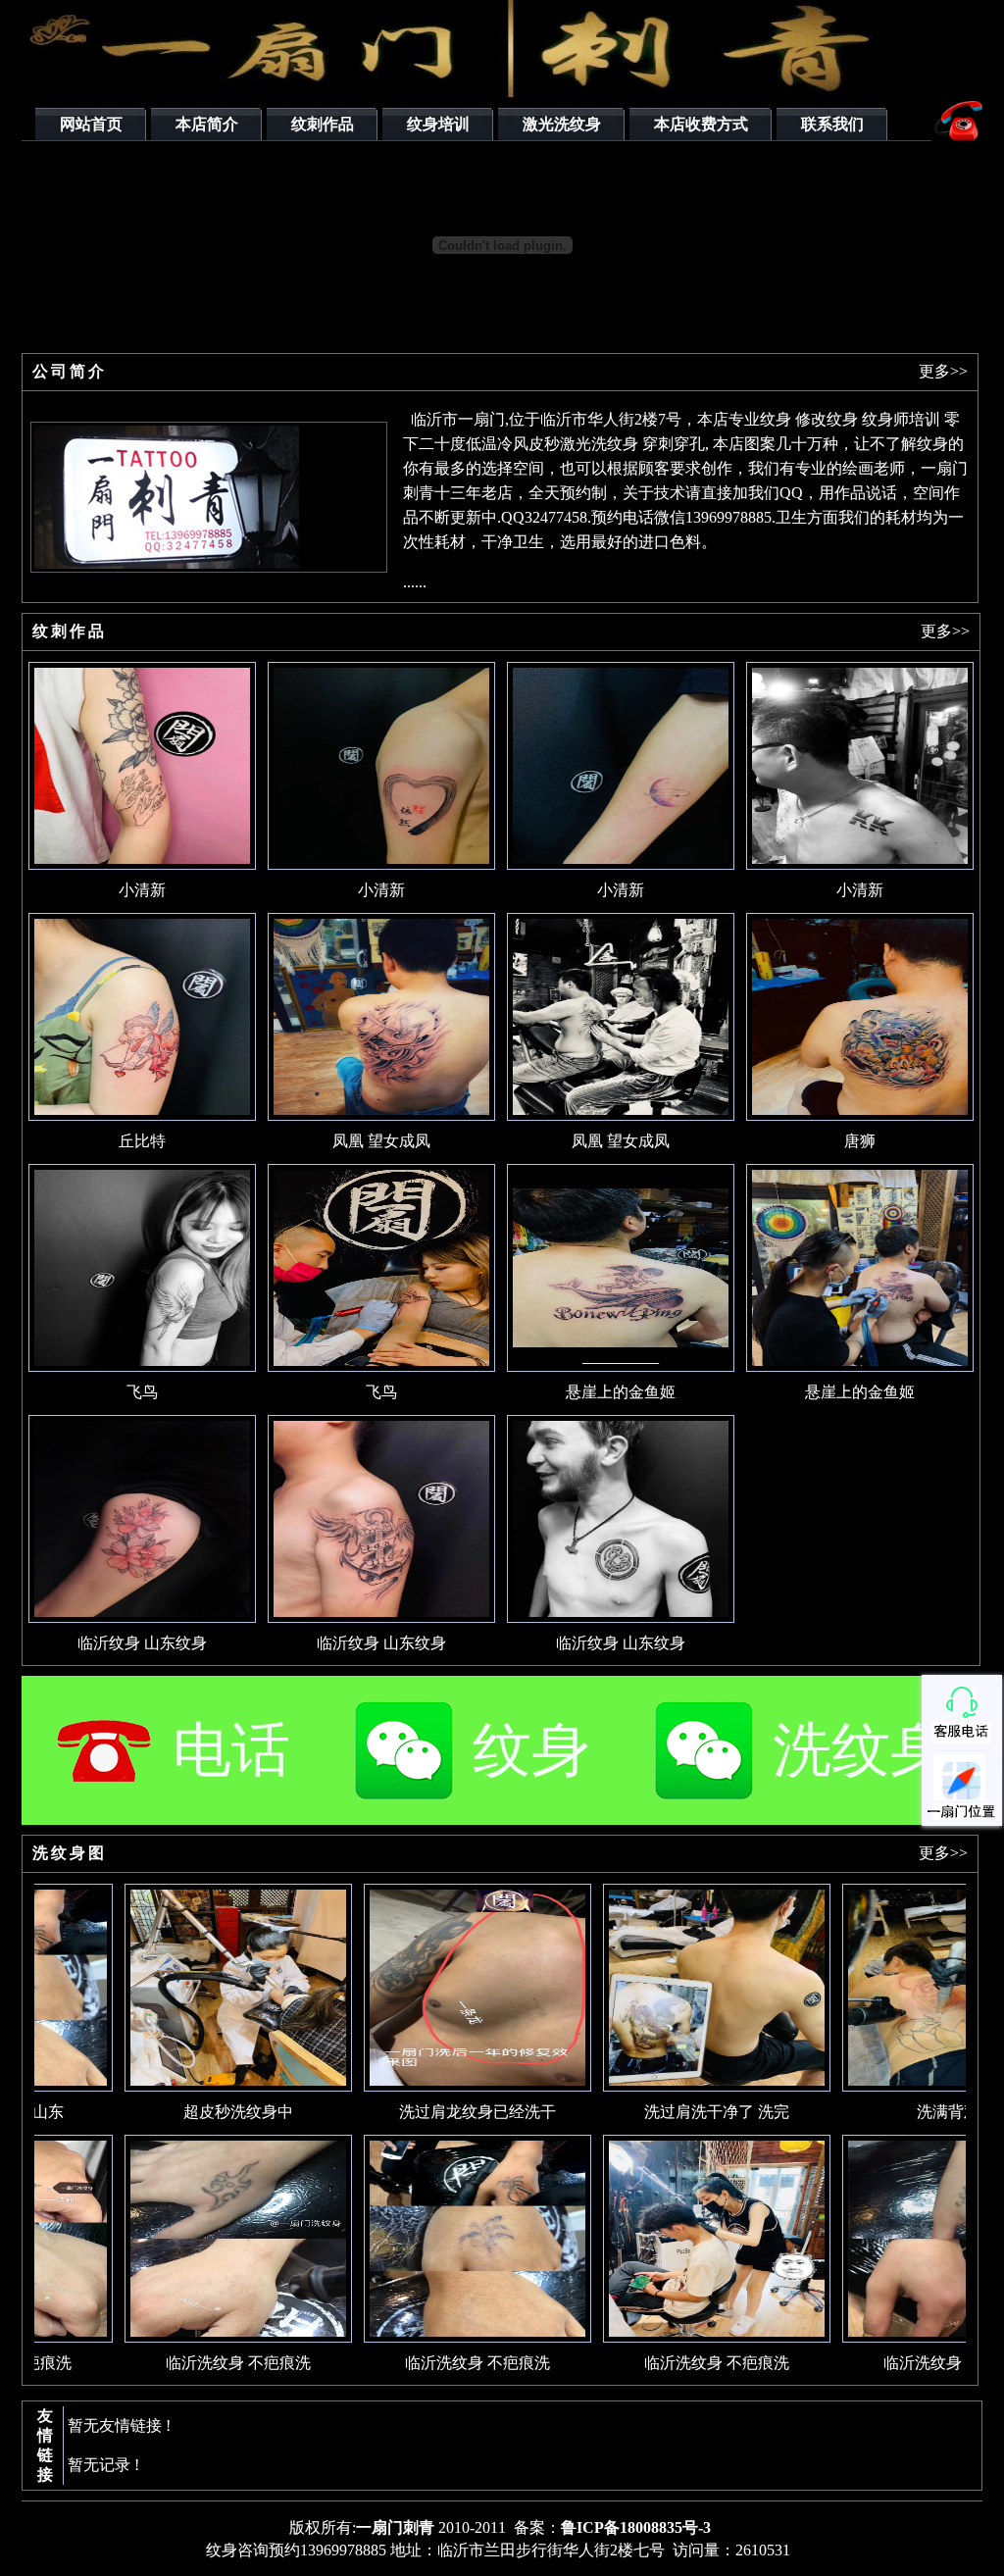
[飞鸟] (142, 1366)
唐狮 (860, 1141)
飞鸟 (142, 1392)
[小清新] (142, 864)
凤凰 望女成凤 (381, 1141)
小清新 (142, 890)
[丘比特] (142, 1115)
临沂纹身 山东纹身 (142, 1643)
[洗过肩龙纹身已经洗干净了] (420, 2086)
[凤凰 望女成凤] (381, 1115)
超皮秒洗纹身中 (180, 2112)
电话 (231, 1750)
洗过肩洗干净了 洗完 (659, 2112)
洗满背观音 (898, 2112)
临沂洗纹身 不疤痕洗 (180, 2363)
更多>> (943, 371)
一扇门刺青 (395, 2527)
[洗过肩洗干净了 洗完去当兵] (659, 2086)
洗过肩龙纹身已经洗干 (420, 2112)
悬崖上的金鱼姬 (621, 1392)
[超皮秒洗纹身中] (180, 2086)
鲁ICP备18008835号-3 (636, 2527)
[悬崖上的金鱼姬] (621, 1366)
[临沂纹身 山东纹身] (142, 1617)
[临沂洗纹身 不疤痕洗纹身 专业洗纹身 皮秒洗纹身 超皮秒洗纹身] (180, 2337)
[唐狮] (860, 1115)
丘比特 (142, 1141)
